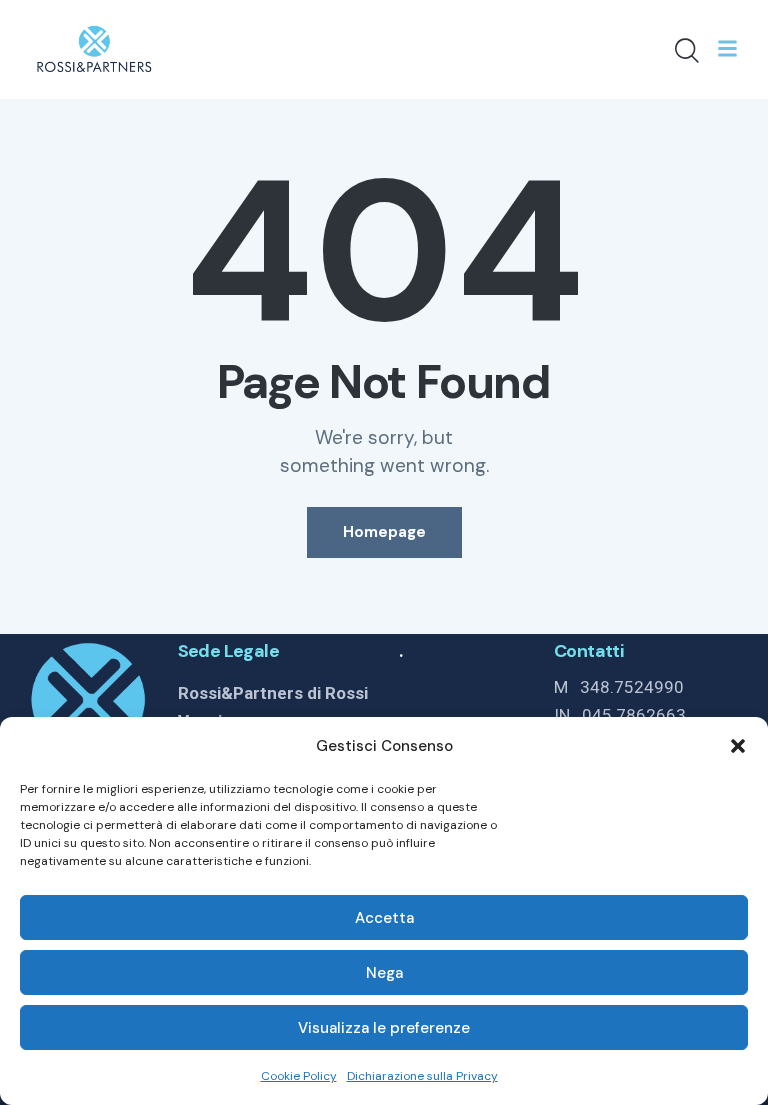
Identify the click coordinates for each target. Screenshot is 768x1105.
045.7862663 (634, 715)
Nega (384, 973)
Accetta (384, 918)
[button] (738, 746)
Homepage (384, 532)
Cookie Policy (299, 1076)
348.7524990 (632, 687)
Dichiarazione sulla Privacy (422, 1076)
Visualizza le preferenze (384, 1028)
